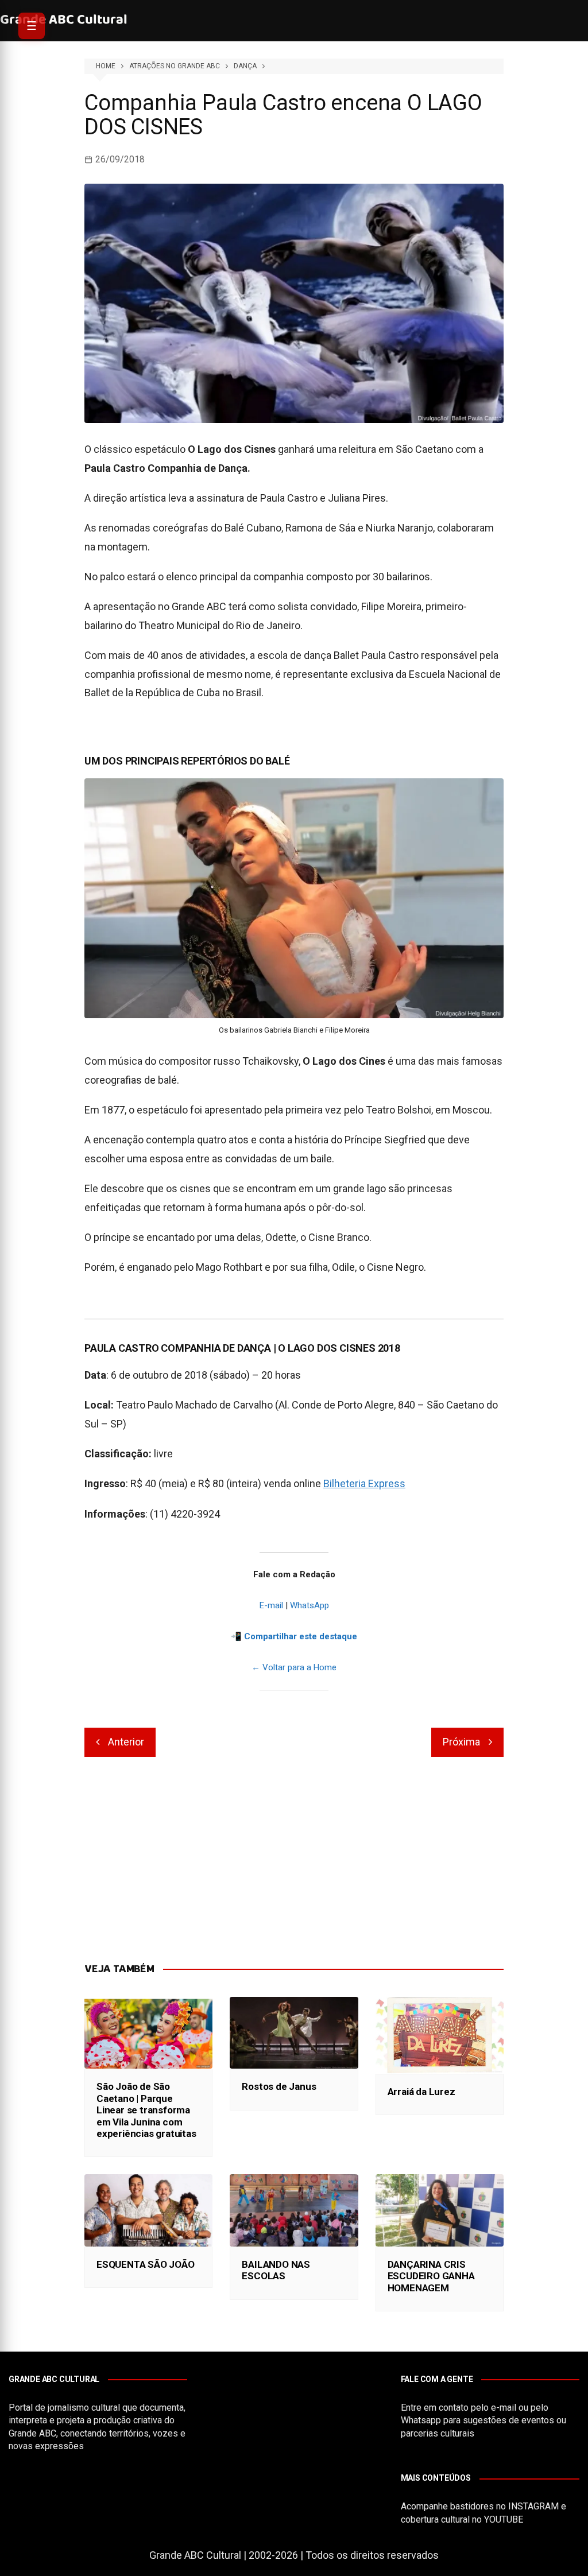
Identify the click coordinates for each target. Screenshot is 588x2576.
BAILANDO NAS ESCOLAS (276, 2270)
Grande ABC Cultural (64, 20)
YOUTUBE (504, 2519)
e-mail (504, 2408)
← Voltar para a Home (294, 1667)
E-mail (271, 1605)
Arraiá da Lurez (421, 2092)
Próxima (461, 1742)
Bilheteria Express (364, 1483)
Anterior (126, 1742)
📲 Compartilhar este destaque (294, 1636)
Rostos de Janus (279, 2086)
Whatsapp (421, 2420)
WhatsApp (310, 1605)
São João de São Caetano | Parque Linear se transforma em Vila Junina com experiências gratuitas (146, 2110)
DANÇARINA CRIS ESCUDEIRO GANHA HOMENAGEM (431, 2276)
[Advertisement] (294, 1860)
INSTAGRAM (533, 2506)
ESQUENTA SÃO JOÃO (146, 2264)
